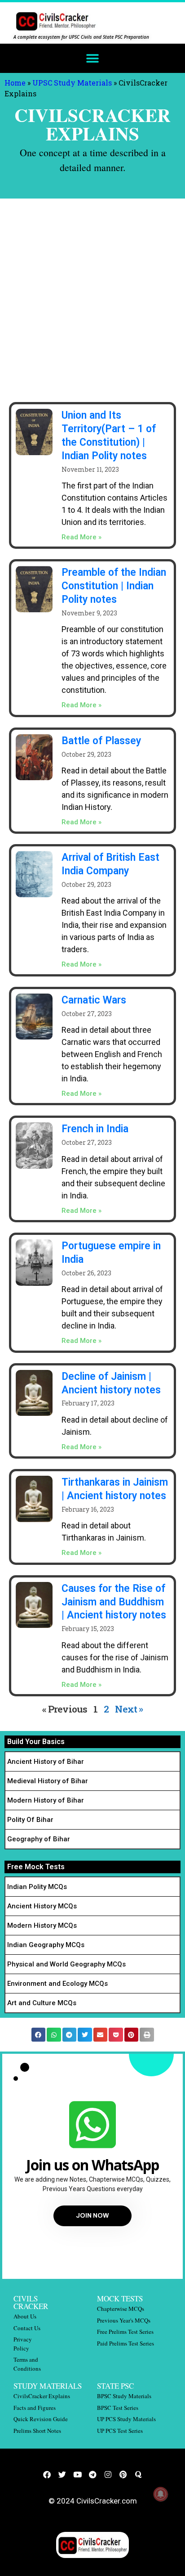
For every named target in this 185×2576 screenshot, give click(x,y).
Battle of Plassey (101, 741)
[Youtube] (77, 2474)
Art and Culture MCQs (42, 2003)
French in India (95, 1129)
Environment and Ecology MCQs (57, 1984)
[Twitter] (62, 2474)
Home (15, 83)
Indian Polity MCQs (37, 1887)
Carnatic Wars (94, 1000)
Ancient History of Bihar (46, 1762)
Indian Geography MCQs (46, 1945)
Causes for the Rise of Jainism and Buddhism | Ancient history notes (114, 1602)
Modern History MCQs (42, 1925)
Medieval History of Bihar (48, 1781)
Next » (129, 1709)
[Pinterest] (123, 2474)
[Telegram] (92, 2474)
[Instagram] (108, 2474)
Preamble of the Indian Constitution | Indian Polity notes (114, 586)
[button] (93, 58)
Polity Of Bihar (30, 1820)
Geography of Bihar (39, 1839)
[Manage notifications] (161, 2494)
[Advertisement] (92, 296)
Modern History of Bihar (46, 1800)
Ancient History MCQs (42, 1906)
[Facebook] (47, 2474)
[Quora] (138, 2474)
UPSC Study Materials (72, 83)
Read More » (81, 537)
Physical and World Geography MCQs (66, 1964)
